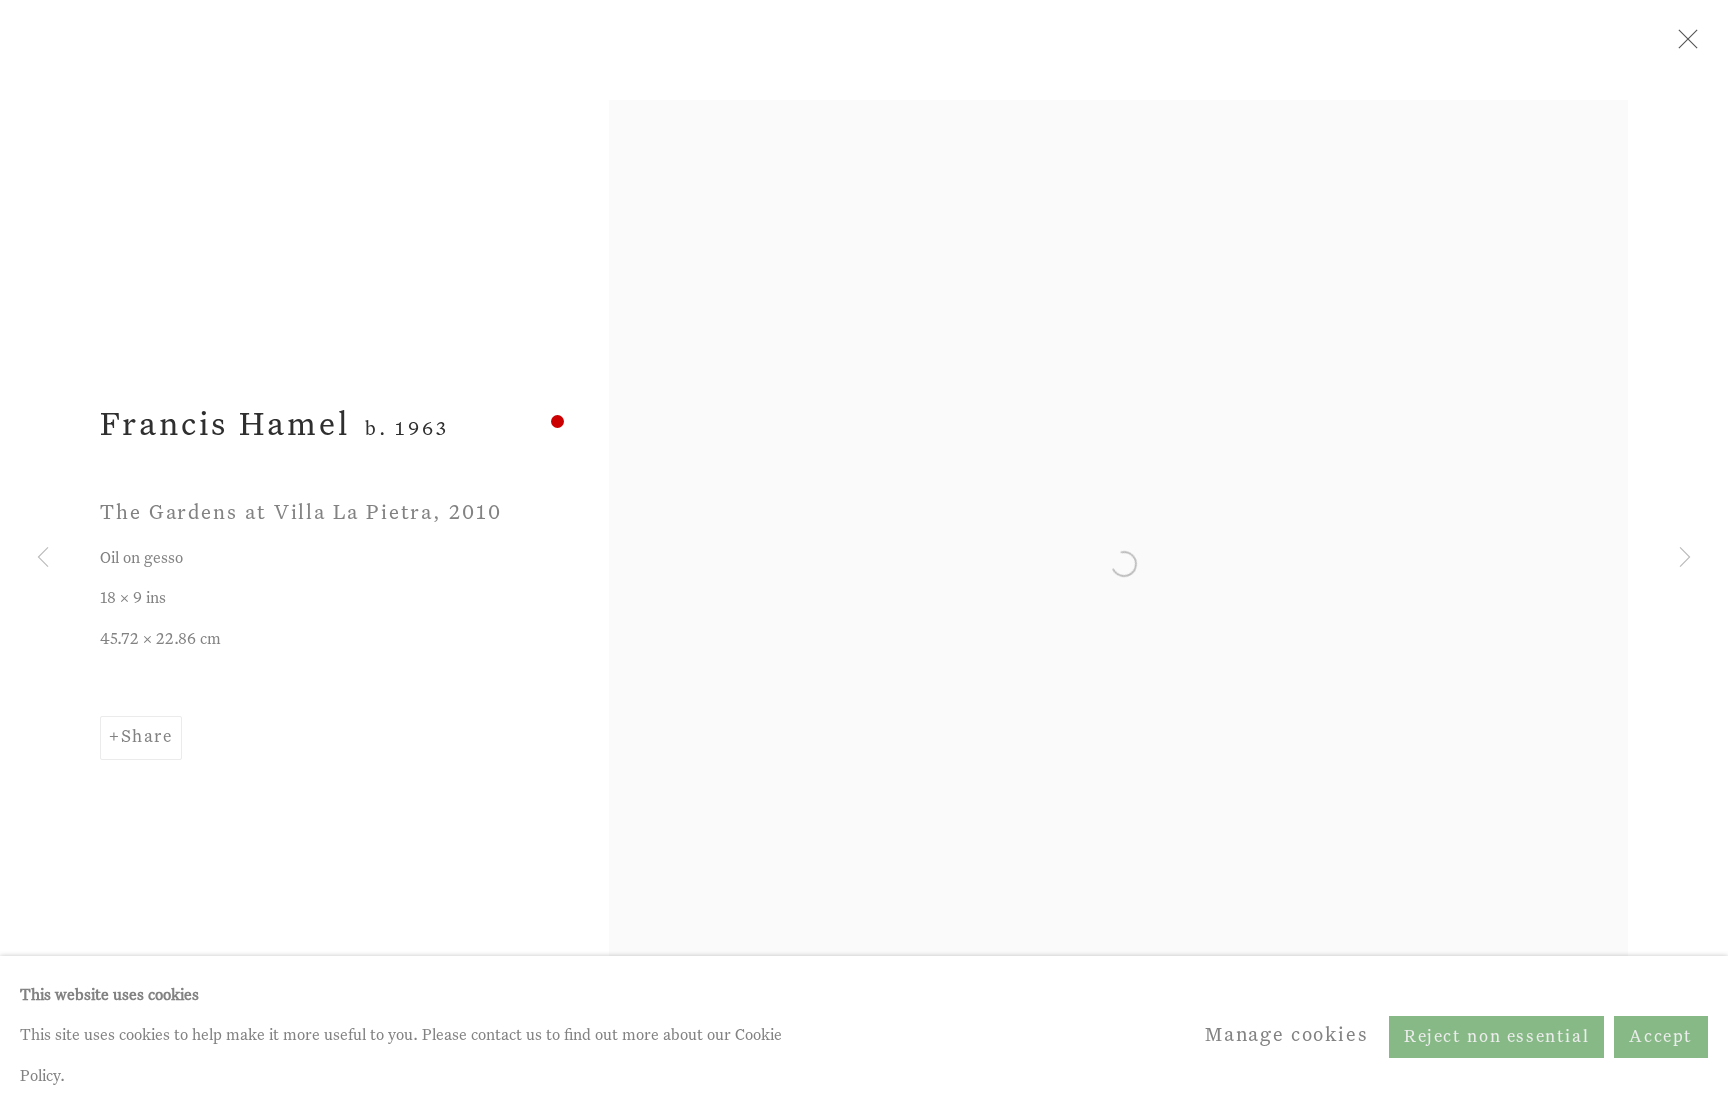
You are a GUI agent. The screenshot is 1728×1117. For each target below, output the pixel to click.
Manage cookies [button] (1287, 1035)
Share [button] (147, 737)
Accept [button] (1661, 1036)
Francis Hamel (225, 426)
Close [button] (1683, 45)
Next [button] (1685, 559)
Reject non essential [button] (1496, 1036)
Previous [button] (43, 559)
